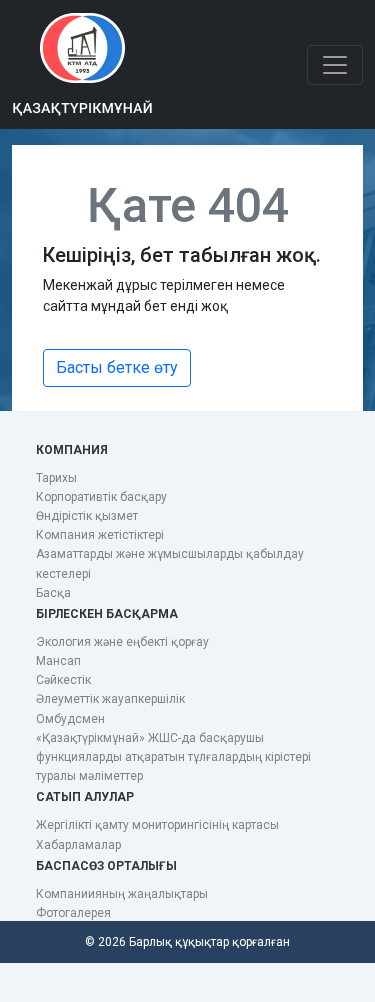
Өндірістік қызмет (87, 516)
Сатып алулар (85, 797)
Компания (72, 450)
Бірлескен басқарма (107, 614)
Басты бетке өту (117, 367)
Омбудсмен (70, 719)
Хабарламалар (78, 845)
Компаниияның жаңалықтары (122, 894)
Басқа (53, 593)
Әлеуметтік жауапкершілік (110, 699)
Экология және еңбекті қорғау (122, 642)
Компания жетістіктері (100, 535)
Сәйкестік (63, 680)
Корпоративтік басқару (101, 497)
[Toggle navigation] (335, 65)
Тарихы (56, 478)
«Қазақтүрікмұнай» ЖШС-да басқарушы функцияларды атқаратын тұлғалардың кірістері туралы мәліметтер (173, 757)
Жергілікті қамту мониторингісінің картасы (157, 825)
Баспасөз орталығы (106, 866)
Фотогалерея (73, 913)
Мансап (58, 661)
